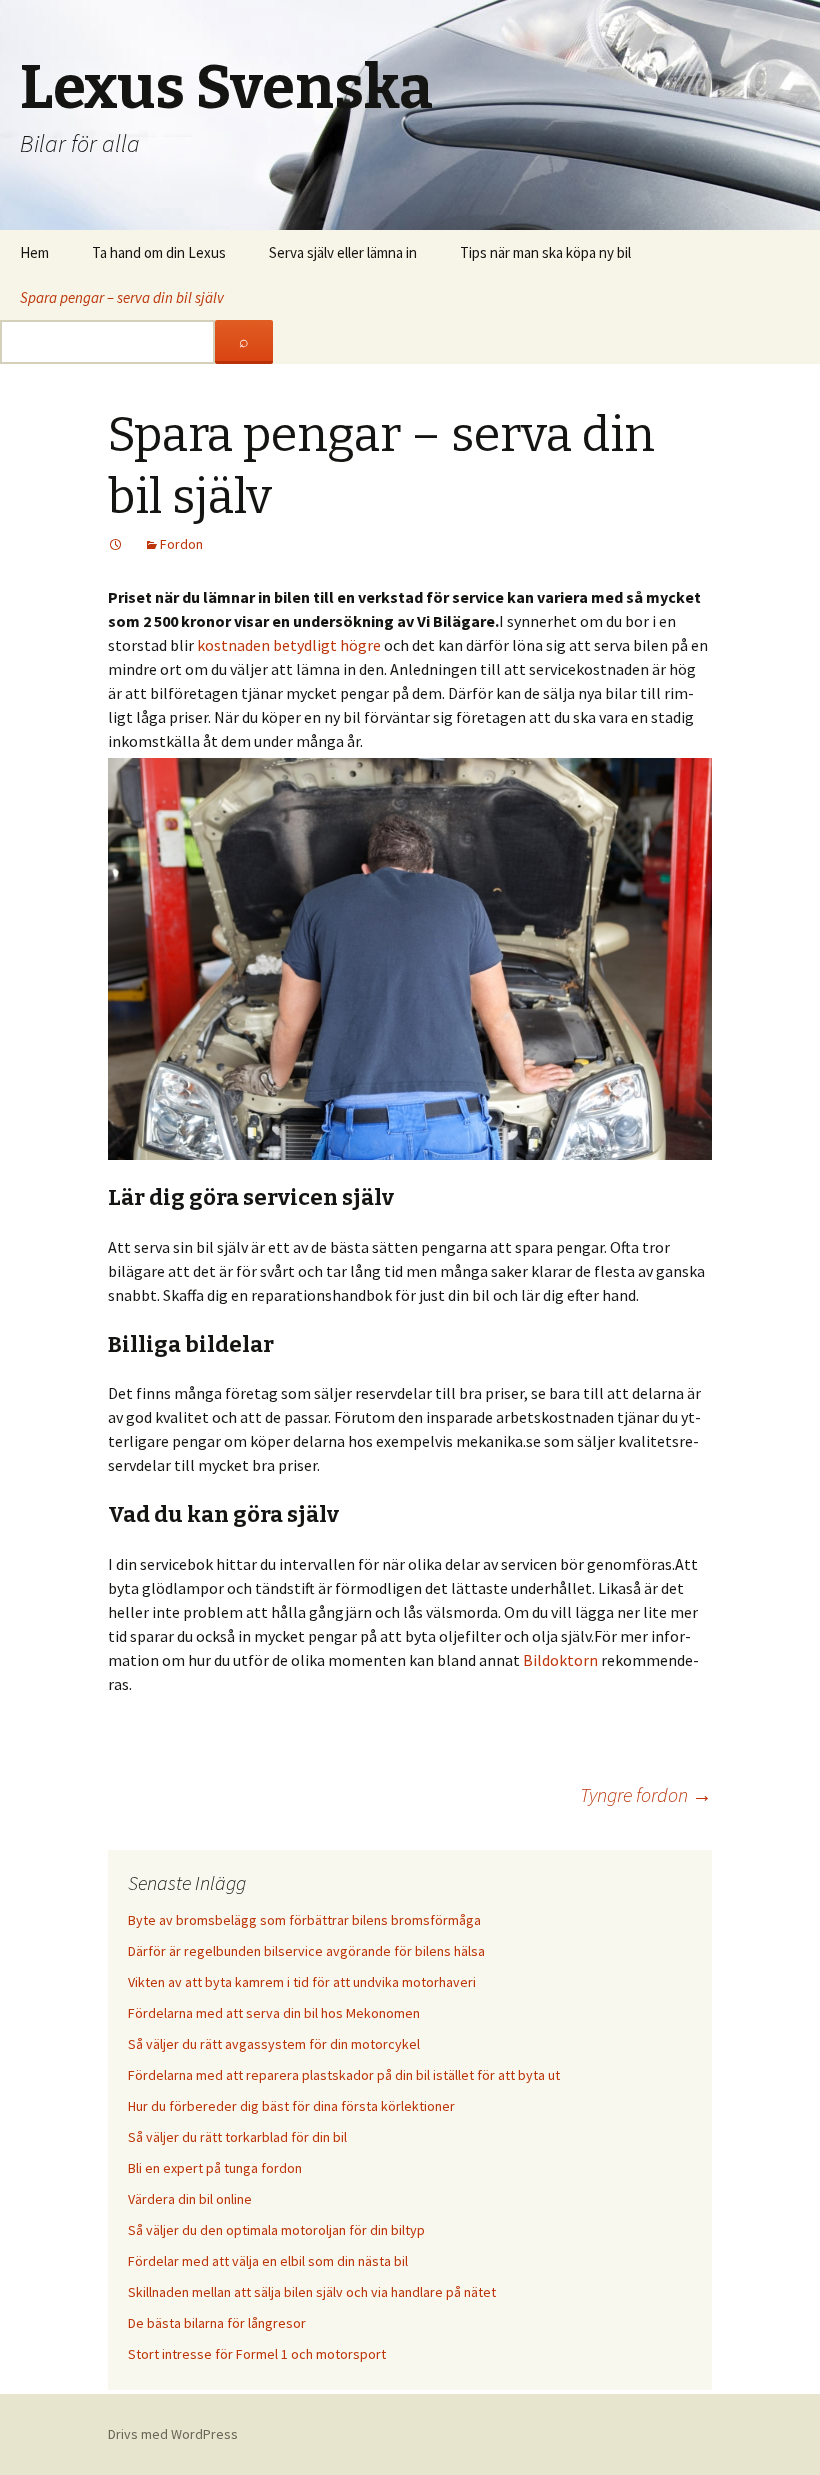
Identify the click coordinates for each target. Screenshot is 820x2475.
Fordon (181, 544)
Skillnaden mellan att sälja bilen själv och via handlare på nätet (312, 2292)
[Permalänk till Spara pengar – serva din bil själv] (116, 544)
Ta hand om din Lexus (159, 252)
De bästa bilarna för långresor (217, 2323)
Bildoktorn (560, 1660)
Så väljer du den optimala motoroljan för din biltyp (276, 2230)
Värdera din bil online (190, 2199)
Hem (34, 252)
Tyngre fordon (646, 1794)
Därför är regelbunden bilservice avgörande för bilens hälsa (306, 1951)
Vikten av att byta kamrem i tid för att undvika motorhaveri (302, 1982)
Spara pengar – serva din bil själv (122, 297)
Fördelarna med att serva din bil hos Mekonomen (274, 2013)
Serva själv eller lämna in (343, 252)
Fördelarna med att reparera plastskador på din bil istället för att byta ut (344, 2075)
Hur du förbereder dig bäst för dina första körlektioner (291, 2106)
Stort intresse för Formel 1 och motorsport (257, 2354)
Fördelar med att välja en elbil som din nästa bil (268, 2261)
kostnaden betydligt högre (289, 645)
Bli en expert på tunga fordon (215, 2168)
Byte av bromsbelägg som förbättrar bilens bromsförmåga (304, 1920)
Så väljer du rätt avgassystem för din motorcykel (274, 2044)
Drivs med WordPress (173, 2434)
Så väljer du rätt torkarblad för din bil (237, 2137)
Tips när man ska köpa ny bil (545, 252)
